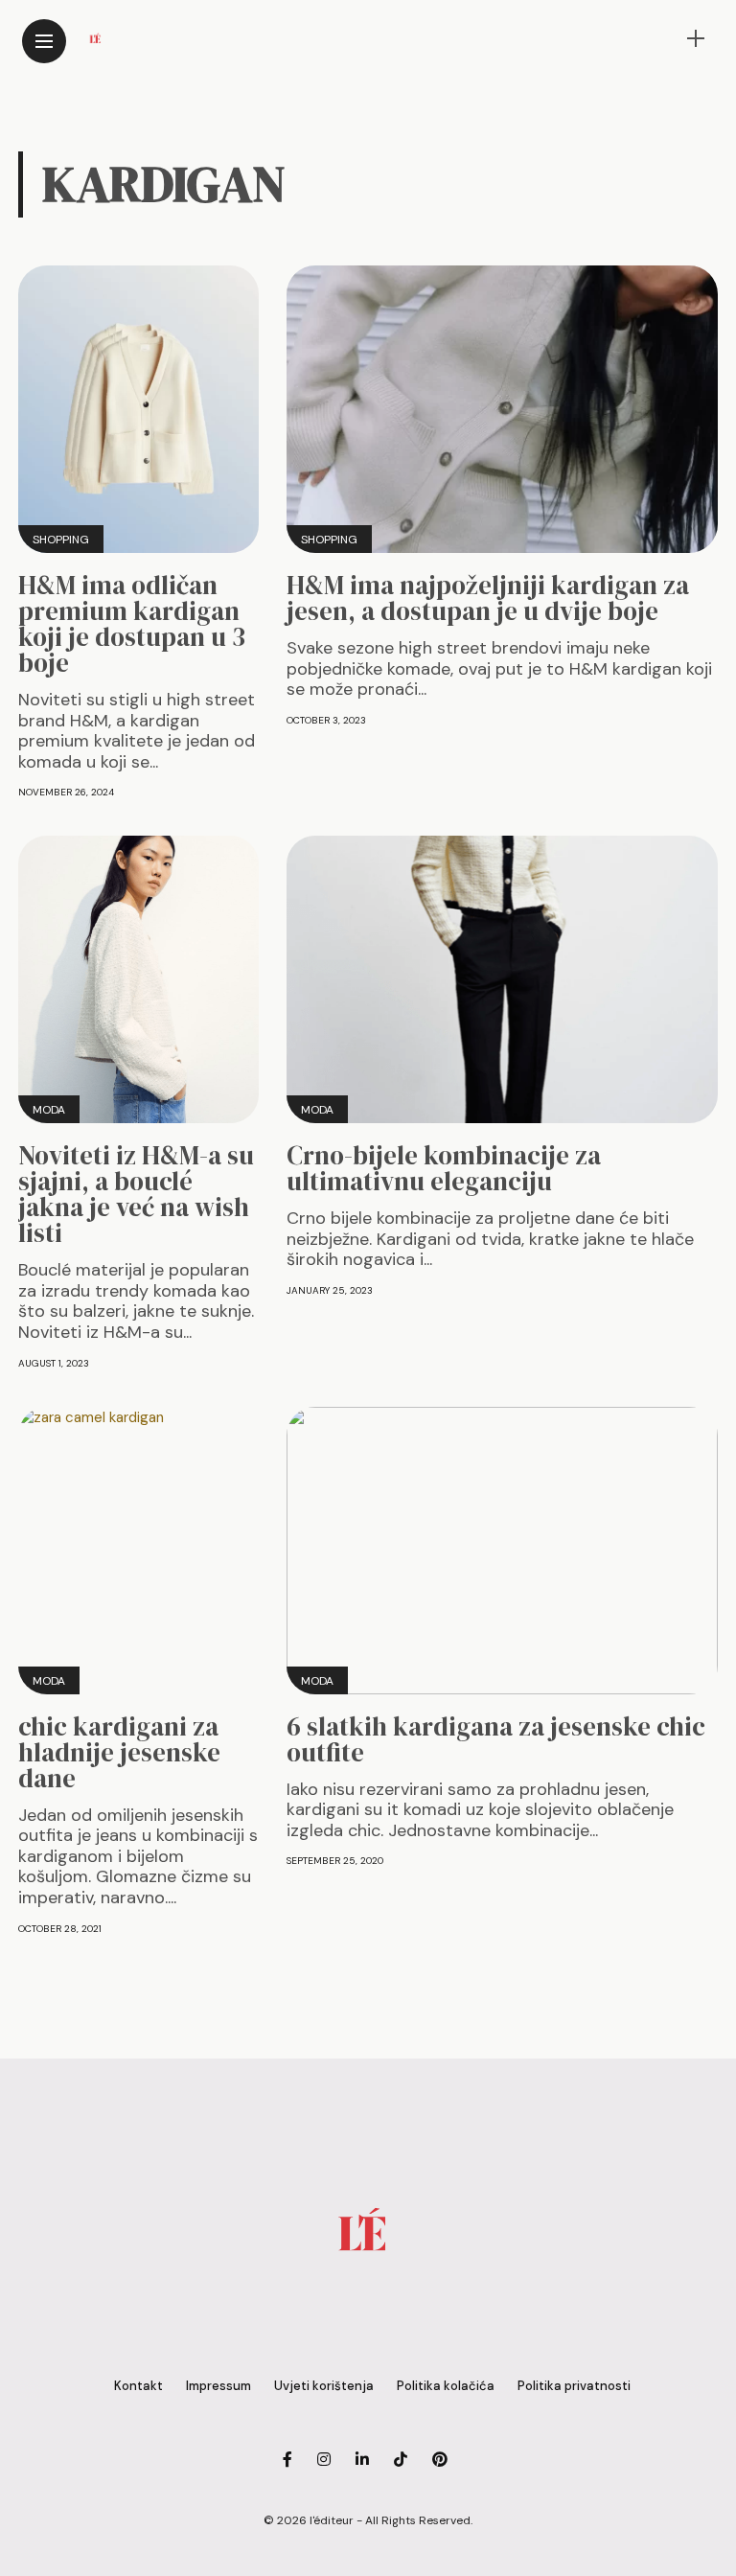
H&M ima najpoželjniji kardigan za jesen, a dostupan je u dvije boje (488, 598)
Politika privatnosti (574, 2386)
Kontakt (138, 2386)
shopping (61, 540)
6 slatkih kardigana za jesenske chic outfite (496, 1739)
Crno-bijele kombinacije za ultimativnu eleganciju (444, 1168)
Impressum (218, 2386)
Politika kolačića (446, 2386)
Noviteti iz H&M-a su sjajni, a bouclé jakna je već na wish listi (136, 1194)
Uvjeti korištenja (324, 2386)
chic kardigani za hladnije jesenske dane (119, 1752)
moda (49, 1110)
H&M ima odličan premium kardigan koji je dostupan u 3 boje (132, 624)
